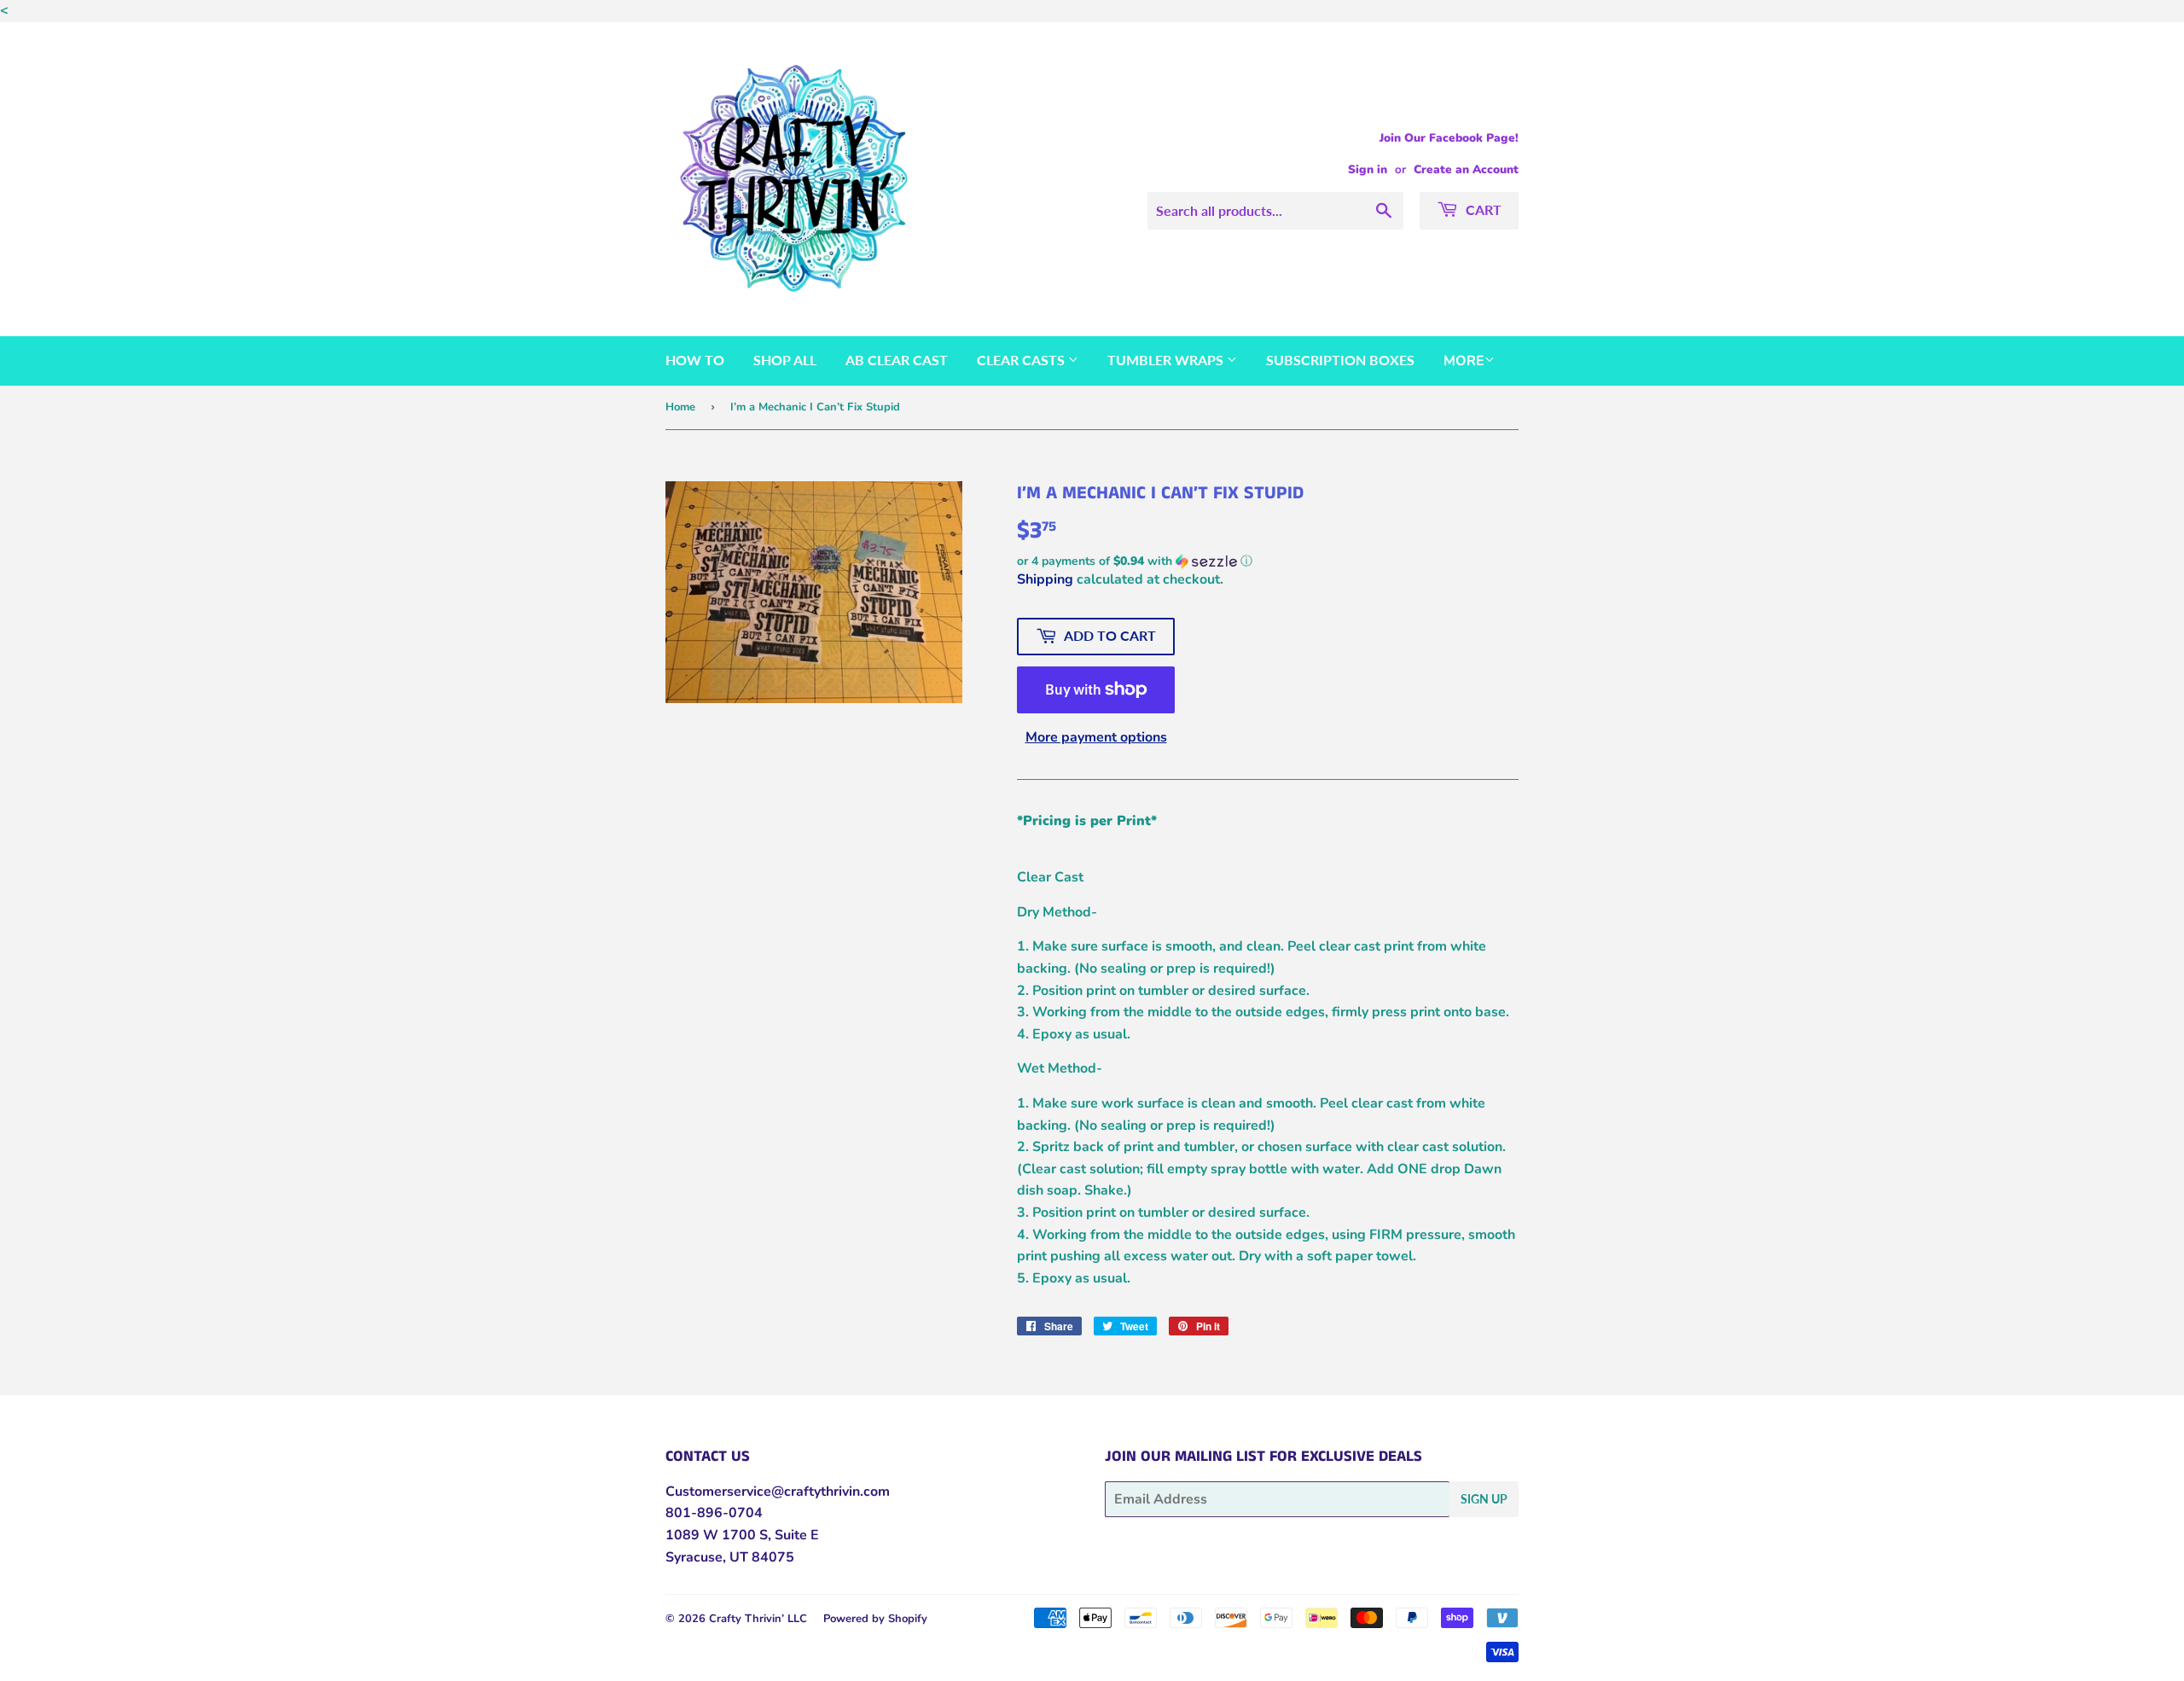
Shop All (785, 360)
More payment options (1096, 737)
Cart (1482, 209)
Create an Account (1466, 169)
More (1464, 361)
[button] (1268, 561)
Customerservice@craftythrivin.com (778, 1492)
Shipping (1045, 579)
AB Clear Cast (897, 360)
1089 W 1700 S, (718, 1535)
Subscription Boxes (1340, 360)
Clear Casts (1022, 360)
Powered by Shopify (875, 1619)
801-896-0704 (714, 1513)
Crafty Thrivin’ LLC (758, 1619)
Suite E (795, 1535)
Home (680, 407)
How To (695, 360)
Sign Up (1484, 1499)
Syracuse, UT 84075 (730, 1557)
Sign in (1368, 169)
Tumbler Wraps (1167, 360)
